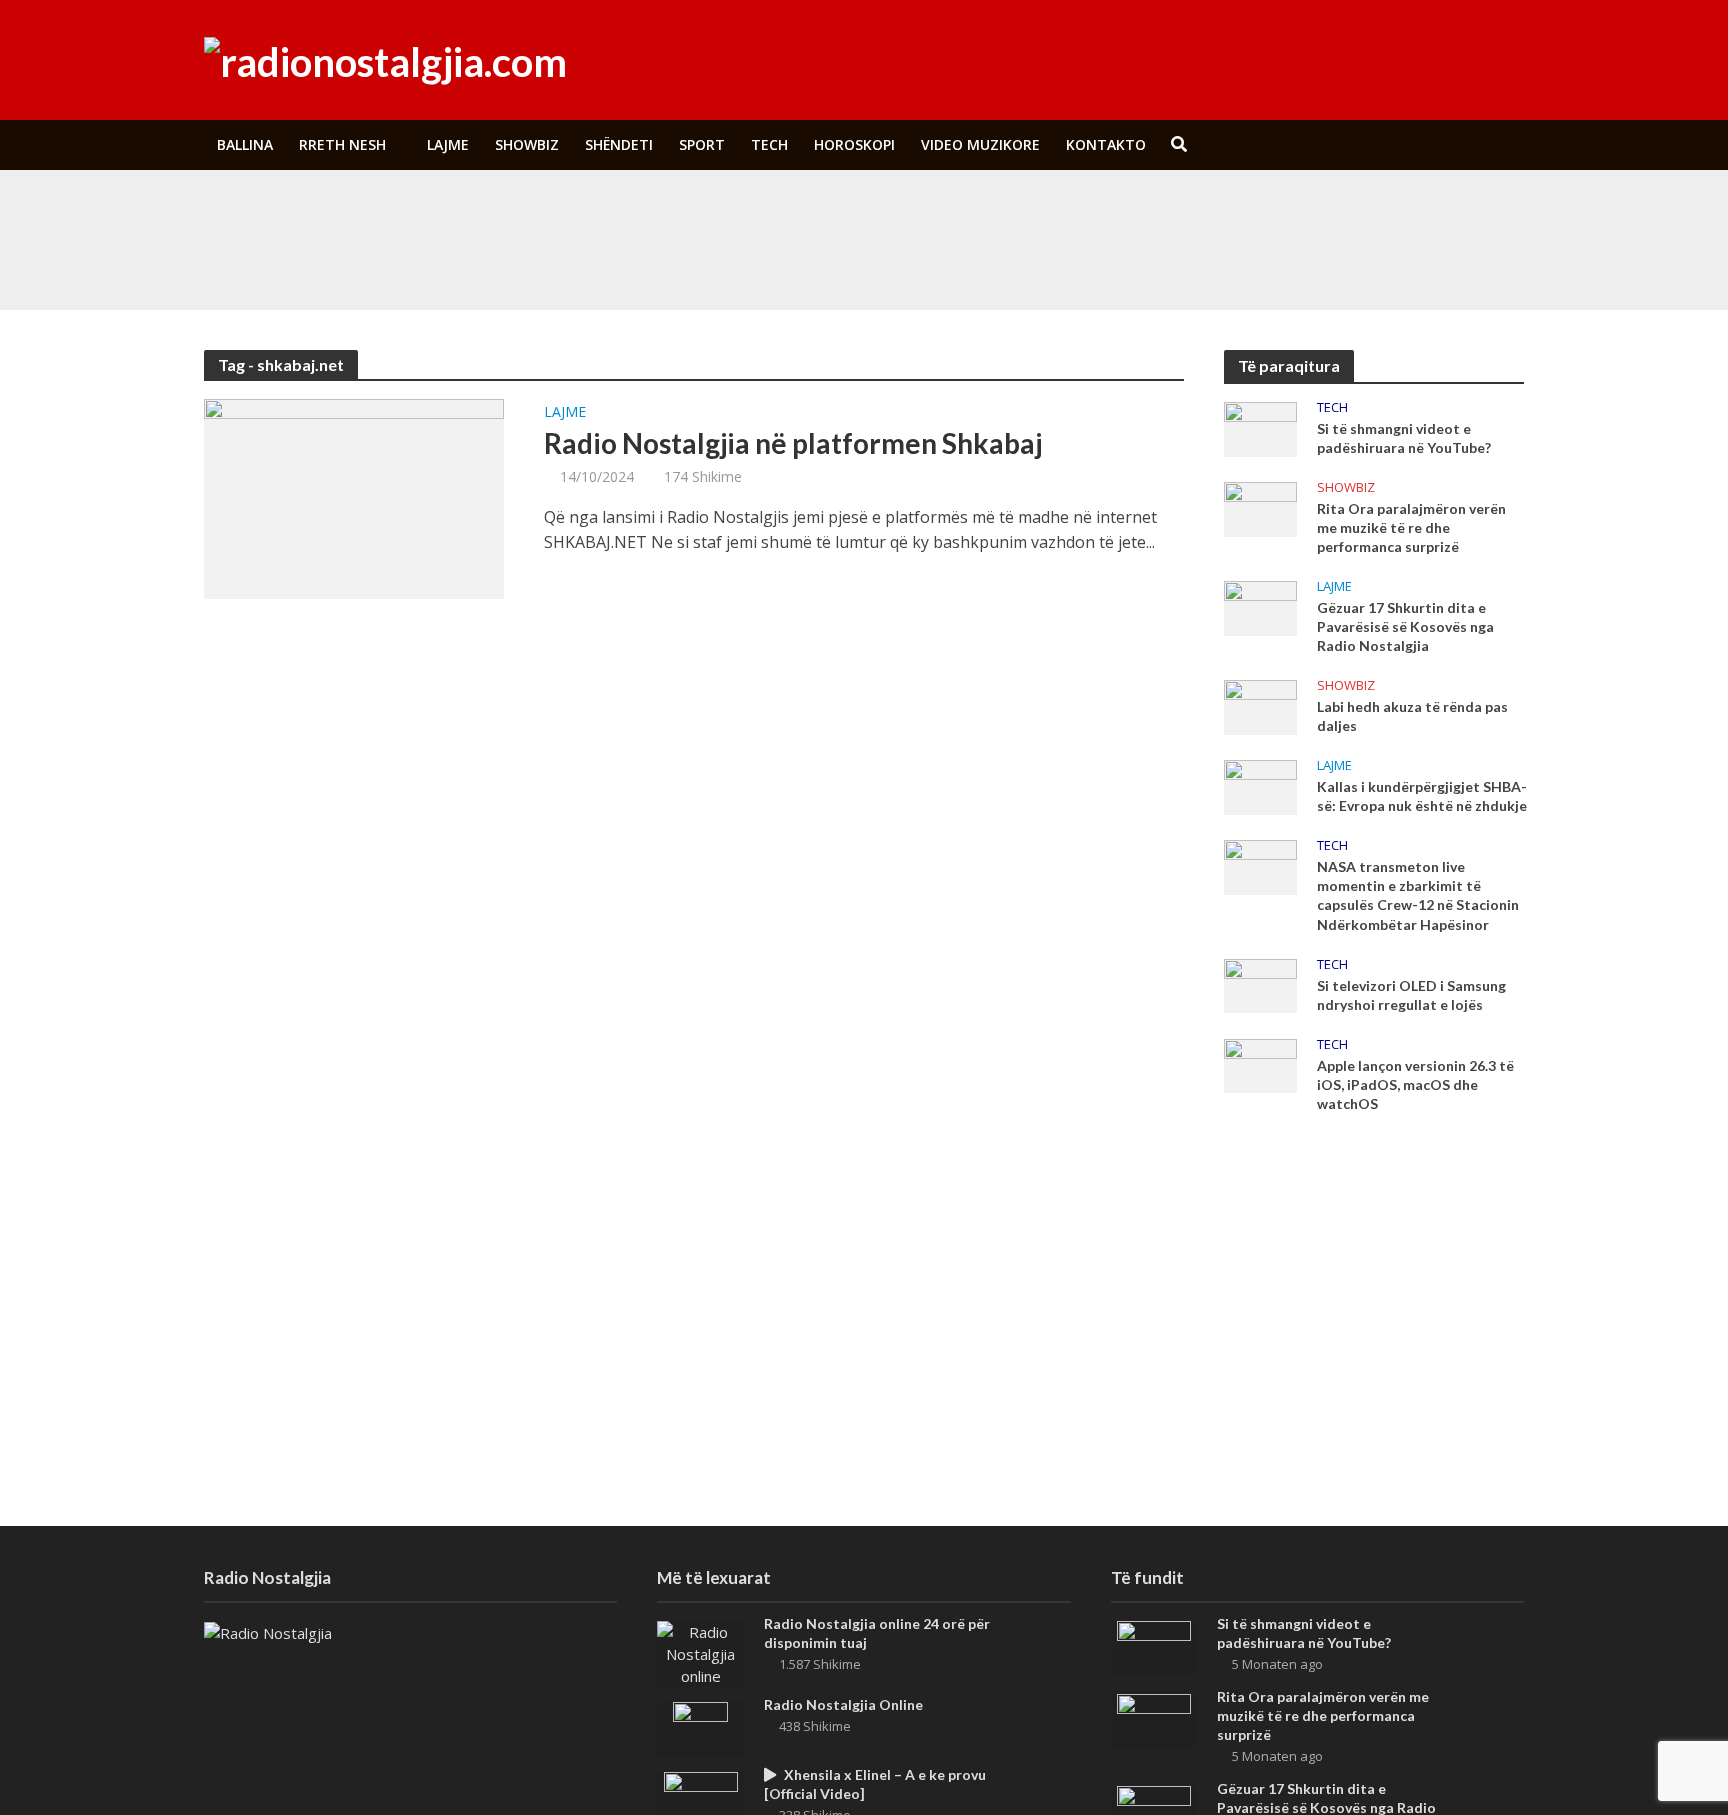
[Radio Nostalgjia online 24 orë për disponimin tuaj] (700, 1652)
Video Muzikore (980, 144)
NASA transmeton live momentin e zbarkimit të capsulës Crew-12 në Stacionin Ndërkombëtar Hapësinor (1418, 895)
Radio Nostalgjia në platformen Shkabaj (793, 443)
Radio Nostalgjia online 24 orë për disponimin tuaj (877, 1633)
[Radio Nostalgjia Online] (700, 1727)
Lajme (448, 144)
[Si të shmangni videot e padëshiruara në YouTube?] (342, 213)
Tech (769, 144)
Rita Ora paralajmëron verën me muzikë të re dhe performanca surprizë (698, 259)
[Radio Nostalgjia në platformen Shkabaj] (354, 497)
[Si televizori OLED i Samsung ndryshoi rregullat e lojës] (1260, 984)
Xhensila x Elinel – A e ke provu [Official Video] (875, 1784)
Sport (702, 144)
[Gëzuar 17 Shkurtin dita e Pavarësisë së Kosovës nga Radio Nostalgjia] (1260, 606)
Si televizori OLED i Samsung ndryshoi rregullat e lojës (1411, 995)
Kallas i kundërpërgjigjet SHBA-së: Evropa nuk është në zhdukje (1422, 796)
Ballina (245, 144)
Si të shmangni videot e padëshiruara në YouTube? (637, 213)
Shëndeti (619, 144)
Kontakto (1106, 144)
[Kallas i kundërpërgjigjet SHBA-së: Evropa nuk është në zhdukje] (1260, 786)
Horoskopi (854, 144)
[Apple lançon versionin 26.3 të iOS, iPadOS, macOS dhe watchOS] (1260, 1064)
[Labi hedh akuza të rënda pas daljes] (1260, 706)
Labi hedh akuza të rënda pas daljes (1412, 716)
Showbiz (527, 144)
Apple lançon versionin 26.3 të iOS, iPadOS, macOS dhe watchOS (1415, 1084)
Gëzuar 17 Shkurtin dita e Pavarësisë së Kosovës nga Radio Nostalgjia (1405, 626)
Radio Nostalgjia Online (843, 1704)
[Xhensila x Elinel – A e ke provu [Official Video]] (701, 1797)
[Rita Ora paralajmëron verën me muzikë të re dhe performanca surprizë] (342, 259)
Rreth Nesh (342, 144)
